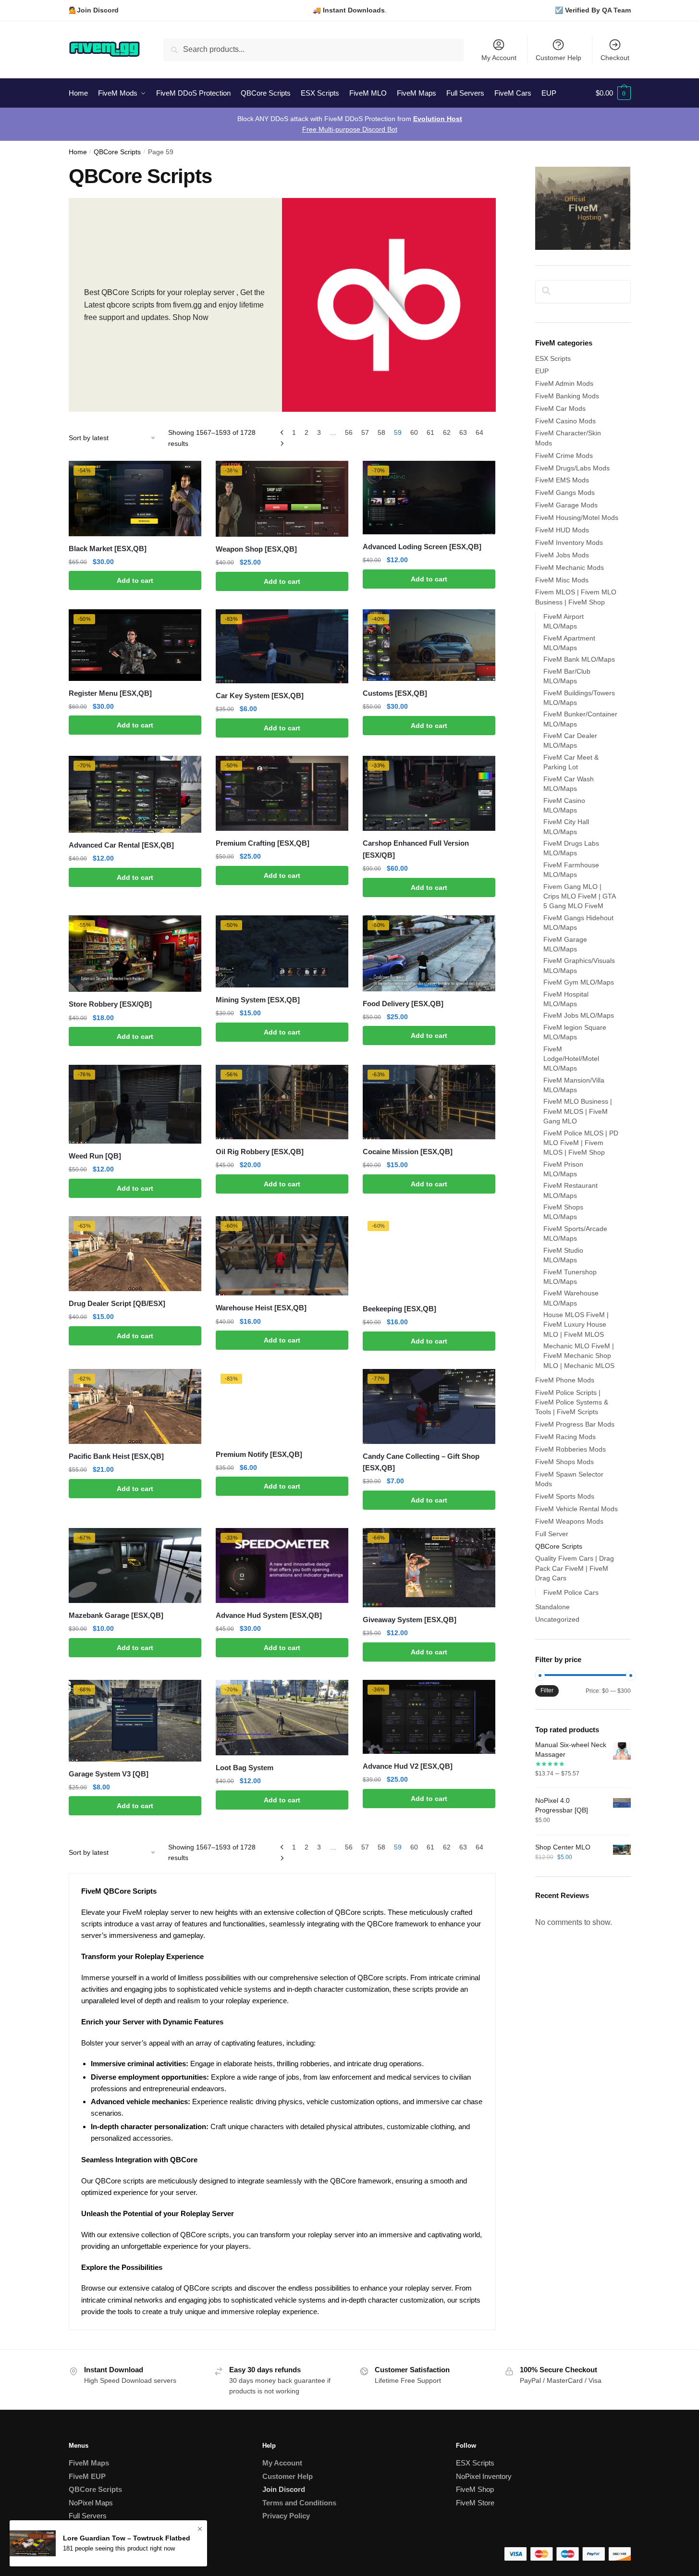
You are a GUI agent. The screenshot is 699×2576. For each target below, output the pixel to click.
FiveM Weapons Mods (569, 1521)
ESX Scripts (553, 358)
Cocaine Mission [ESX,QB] (408, 1152)
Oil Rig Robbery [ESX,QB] (260, 1152)
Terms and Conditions (299, 2503)
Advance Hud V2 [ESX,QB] (408, 1766)
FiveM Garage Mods (566, 505)
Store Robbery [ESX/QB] (110, 1004)
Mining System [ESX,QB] (258, 1000)
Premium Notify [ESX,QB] (259, 1454)
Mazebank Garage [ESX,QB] (116, 1615)
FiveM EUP (87, 2476)
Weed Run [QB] (95, 1156)
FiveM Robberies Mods (570, 1449)
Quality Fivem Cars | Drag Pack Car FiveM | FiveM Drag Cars (575, 1568)
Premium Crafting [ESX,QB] (263, 843)
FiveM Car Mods (560, 408)
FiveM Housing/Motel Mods (577, 518)
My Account (499, 58)
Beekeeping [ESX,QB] (399, 1309)
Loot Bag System (245, 1768)
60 (414, 432)
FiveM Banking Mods (567, 396)
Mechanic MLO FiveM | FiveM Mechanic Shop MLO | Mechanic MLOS (579, 1356)
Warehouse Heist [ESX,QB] (261, 1308)
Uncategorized (557, 1619)
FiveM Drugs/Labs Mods (572, 468)
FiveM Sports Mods (565, 1496)
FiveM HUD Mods (562, 530)
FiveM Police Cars (571, 1592)
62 (447, 432)
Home (78, 152)
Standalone (552, 1607)
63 (463, 432)
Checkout (615, 58)
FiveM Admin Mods (564, 383)
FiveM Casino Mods (565, 421)
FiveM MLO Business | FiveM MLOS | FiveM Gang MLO (578, 1111)
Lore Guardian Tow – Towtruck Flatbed (127, 2542)
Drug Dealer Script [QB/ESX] (117, 1303)
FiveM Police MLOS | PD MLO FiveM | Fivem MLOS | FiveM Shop (581, 1143)
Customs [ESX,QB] (395, 693)
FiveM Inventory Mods (569, 542)
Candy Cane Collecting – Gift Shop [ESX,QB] (421, 1462)
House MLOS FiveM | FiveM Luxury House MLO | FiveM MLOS (576, 1325)
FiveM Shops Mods (564, 1462)
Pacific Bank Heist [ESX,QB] (116, 1456)
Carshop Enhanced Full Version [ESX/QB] (416, 849)
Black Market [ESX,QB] (108, 548)
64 (479, 432)
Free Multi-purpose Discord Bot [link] (350, 129)
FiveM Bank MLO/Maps (579, 659)
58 (381, 432)
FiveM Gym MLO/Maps (579, 982)
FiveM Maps (89, 2463)
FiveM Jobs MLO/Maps (579, 1015)
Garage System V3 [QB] (109, 1774)
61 (430, 432)
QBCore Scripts (117, 152)
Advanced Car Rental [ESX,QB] (121, 845)
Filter (547, 1690)
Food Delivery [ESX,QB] (403, 1004)
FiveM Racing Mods (565, 1437)
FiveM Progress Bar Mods (575, 1424)
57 (365, 432)
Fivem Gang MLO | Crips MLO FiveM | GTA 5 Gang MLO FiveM (579, 896)
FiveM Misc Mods (562, 580)
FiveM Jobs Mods (562, 555)
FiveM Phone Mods (565, 1380)
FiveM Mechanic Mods (570, 567)
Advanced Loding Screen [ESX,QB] (422, 547)
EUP (542, 371)
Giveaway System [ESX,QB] (410, 1620)
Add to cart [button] (135, 580)
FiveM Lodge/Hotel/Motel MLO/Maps (571, 1059)
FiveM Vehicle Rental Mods (576, 1509)
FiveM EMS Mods (562, 480)
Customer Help (558, 58)
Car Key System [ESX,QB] (260, 696)
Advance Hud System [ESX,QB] (269, 1615)
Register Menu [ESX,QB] (110, 693)
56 (349, 432)
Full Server (552, 1534)
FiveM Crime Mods (564, 456)
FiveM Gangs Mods (565, 493)
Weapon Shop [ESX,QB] (256, 549)
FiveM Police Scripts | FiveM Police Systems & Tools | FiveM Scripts (572, 1402)
